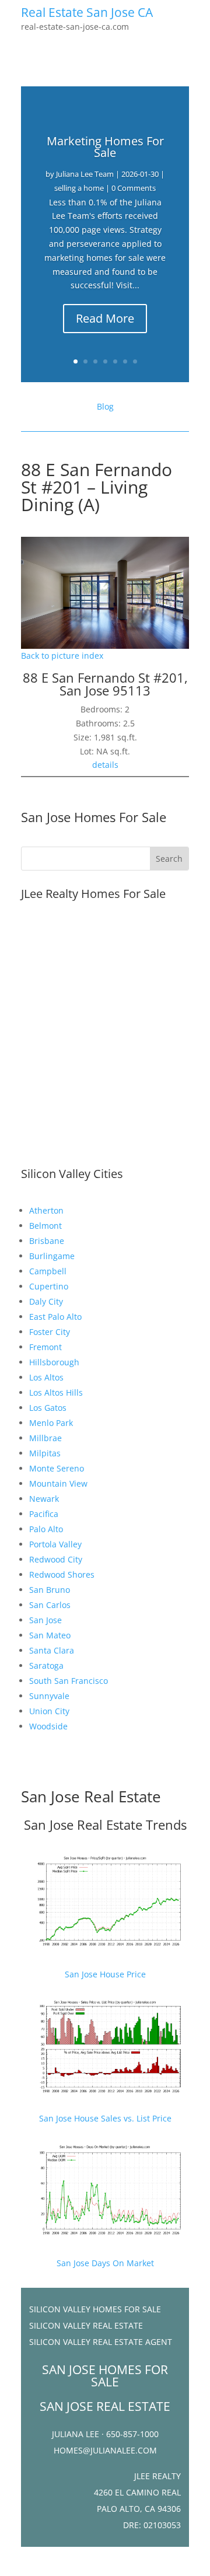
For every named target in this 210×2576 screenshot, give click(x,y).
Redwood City (56, 1559)
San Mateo (50, 1635)
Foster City (50, 1332)
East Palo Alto (55, 1317)
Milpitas (45, 1453)
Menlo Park (51, 1423)
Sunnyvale (49, 1696)
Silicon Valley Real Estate (86, 2325)
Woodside (48, 1726)
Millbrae (45, 1438)
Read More (105, 318)
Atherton (46, 1210)
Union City (49, 1711)
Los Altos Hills (56, 1392)
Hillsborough (54, 1362)
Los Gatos (48, 1408)
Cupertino (49, 1286)
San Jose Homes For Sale (94, 817)
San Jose (45, 1620)
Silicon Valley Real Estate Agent (101, 2342)
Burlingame (52, 1256)
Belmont (45, 1226)
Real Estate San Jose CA (87, 12)
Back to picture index (62, 656)
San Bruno (50, 1590)
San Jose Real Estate (91, 1796)
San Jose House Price (105, 1974)
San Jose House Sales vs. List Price (105, 2118)
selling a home (79, 188)
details (105, 765)
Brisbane (47, 1241)
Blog (105, 406)
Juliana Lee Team (85, 174)
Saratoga (46, 1666)
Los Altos (46, 1377)
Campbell (48, 1271)
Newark (44, 1499)
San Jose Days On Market (105, 2263)
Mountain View (58, 1483)
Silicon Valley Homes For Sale (95, 2309)
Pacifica (44, 1514)
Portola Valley (55, 1544)
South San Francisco (69, 1681)
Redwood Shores (62, 1574)
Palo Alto (46, 1529)
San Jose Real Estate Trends (105, 1824)
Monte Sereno (57, 1468)
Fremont (45, 1347)
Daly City (46, 1301)
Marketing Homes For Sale (105, 147)
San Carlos (50, 1605)
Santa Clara (52, 1650)
